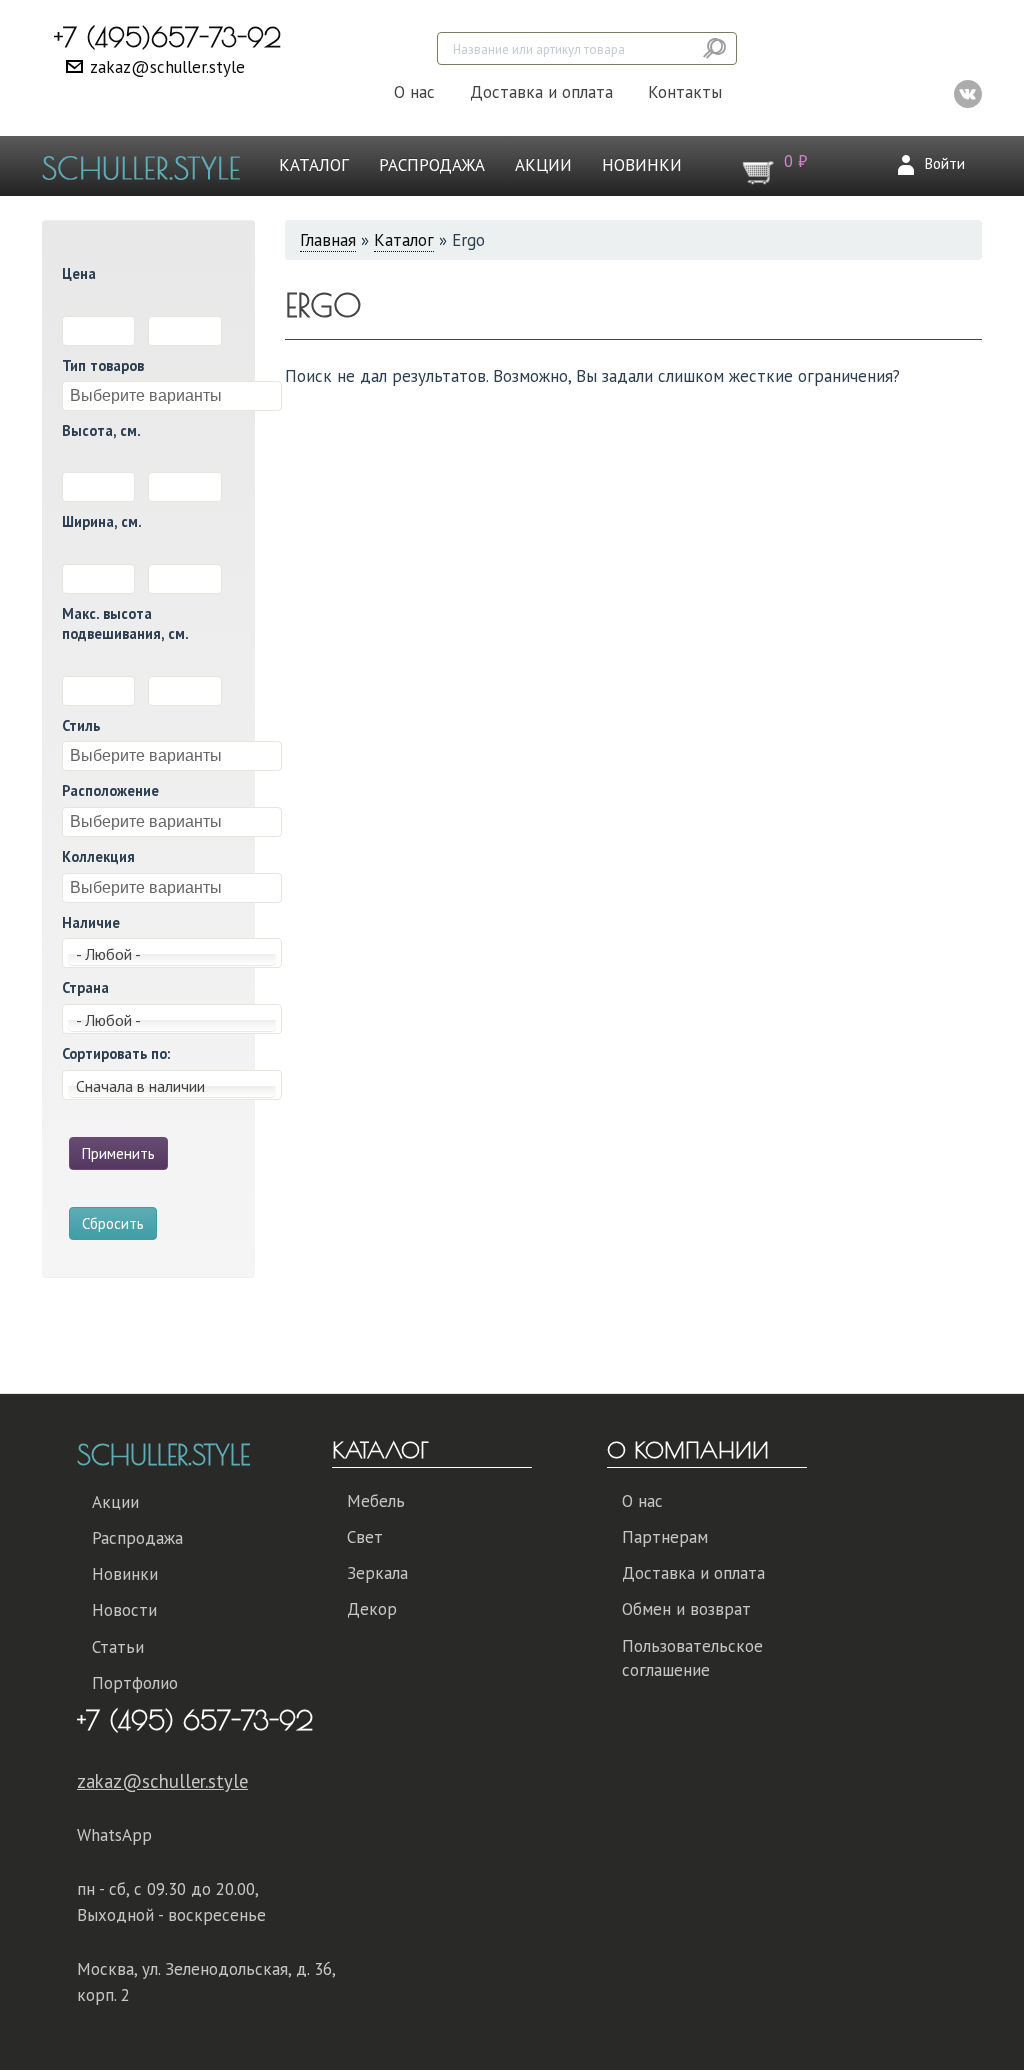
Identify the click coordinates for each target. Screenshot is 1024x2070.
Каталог (314, 165)
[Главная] (148, 166)
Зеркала (377, 1573)
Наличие (91, 922)
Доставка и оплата (541, 92)
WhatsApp (114, 1835)
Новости (124, 1610)
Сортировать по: (116, 1053)
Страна (85, 987)
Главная (328, 240)
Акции (543, 165)
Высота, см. (101, 430)
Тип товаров (103, 365)
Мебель (376, 1501)
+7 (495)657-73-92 (167, 37)
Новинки (642, 165)
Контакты (685, 92)
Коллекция (98, 856)
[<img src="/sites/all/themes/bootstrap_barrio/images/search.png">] (716, 48)
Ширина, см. (102, 521)
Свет (365, 1537)
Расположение (110, 790)
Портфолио (135, 1683)
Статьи (118, 1647)
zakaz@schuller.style (167, 67)
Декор (372, 1609)
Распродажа (432, 165)
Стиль (81, 725)
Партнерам (665, 1537)
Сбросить (113, 1223)
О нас (414, 92)
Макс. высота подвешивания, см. (125, 624)
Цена (79, 273)
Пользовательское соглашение (692, 1658)
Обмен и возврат (686, 1609)
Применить (118, 1153)
